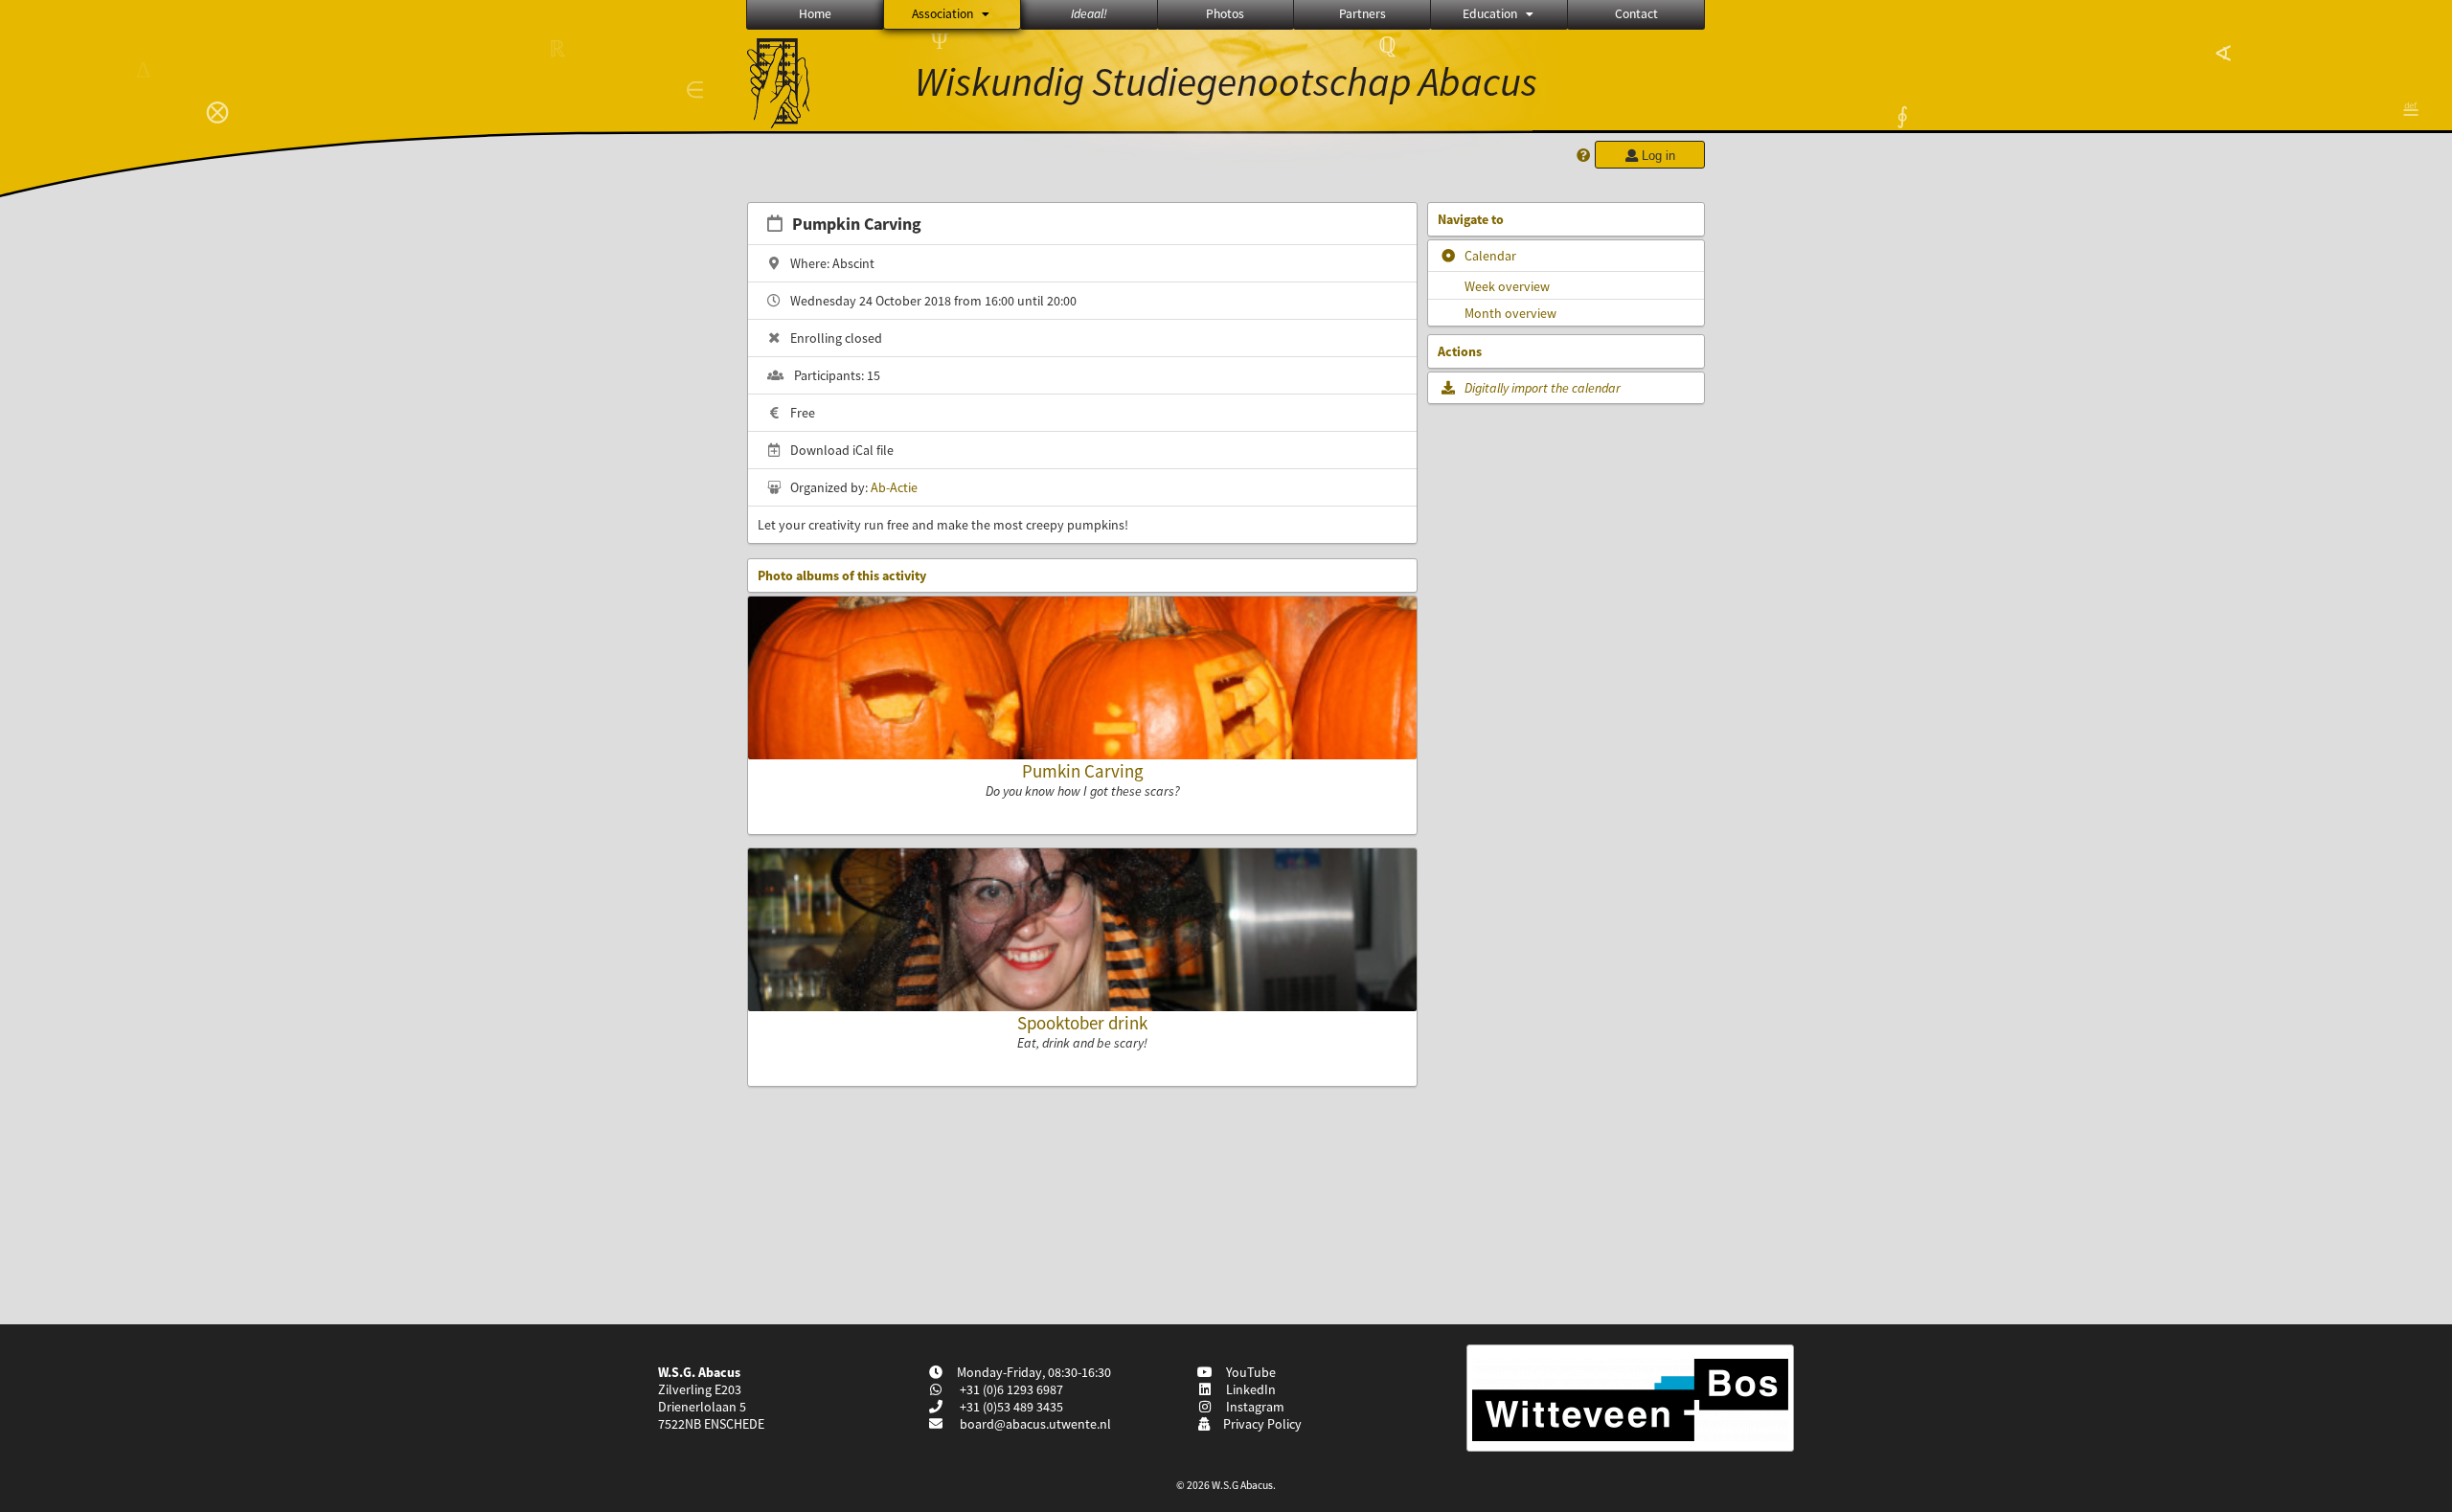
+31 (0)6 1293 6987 (1010, 1389)
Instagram (1252, 1407)
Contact (1636, 14)
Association (942, 14)
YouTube (1248, 1372)
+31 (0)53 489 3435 (1010, 1407)
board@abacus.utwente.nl (1035, 1424)
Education (1490, 14)
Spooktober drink (1082, 1023)
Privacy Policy (1260, 1424)
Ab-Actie (894, 487)
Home (815, 14)
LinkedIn (1248, 1389)
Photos (1225, 14)
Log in (1657, 156)
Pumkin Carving (1083, 771)
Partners (1362, 14)
